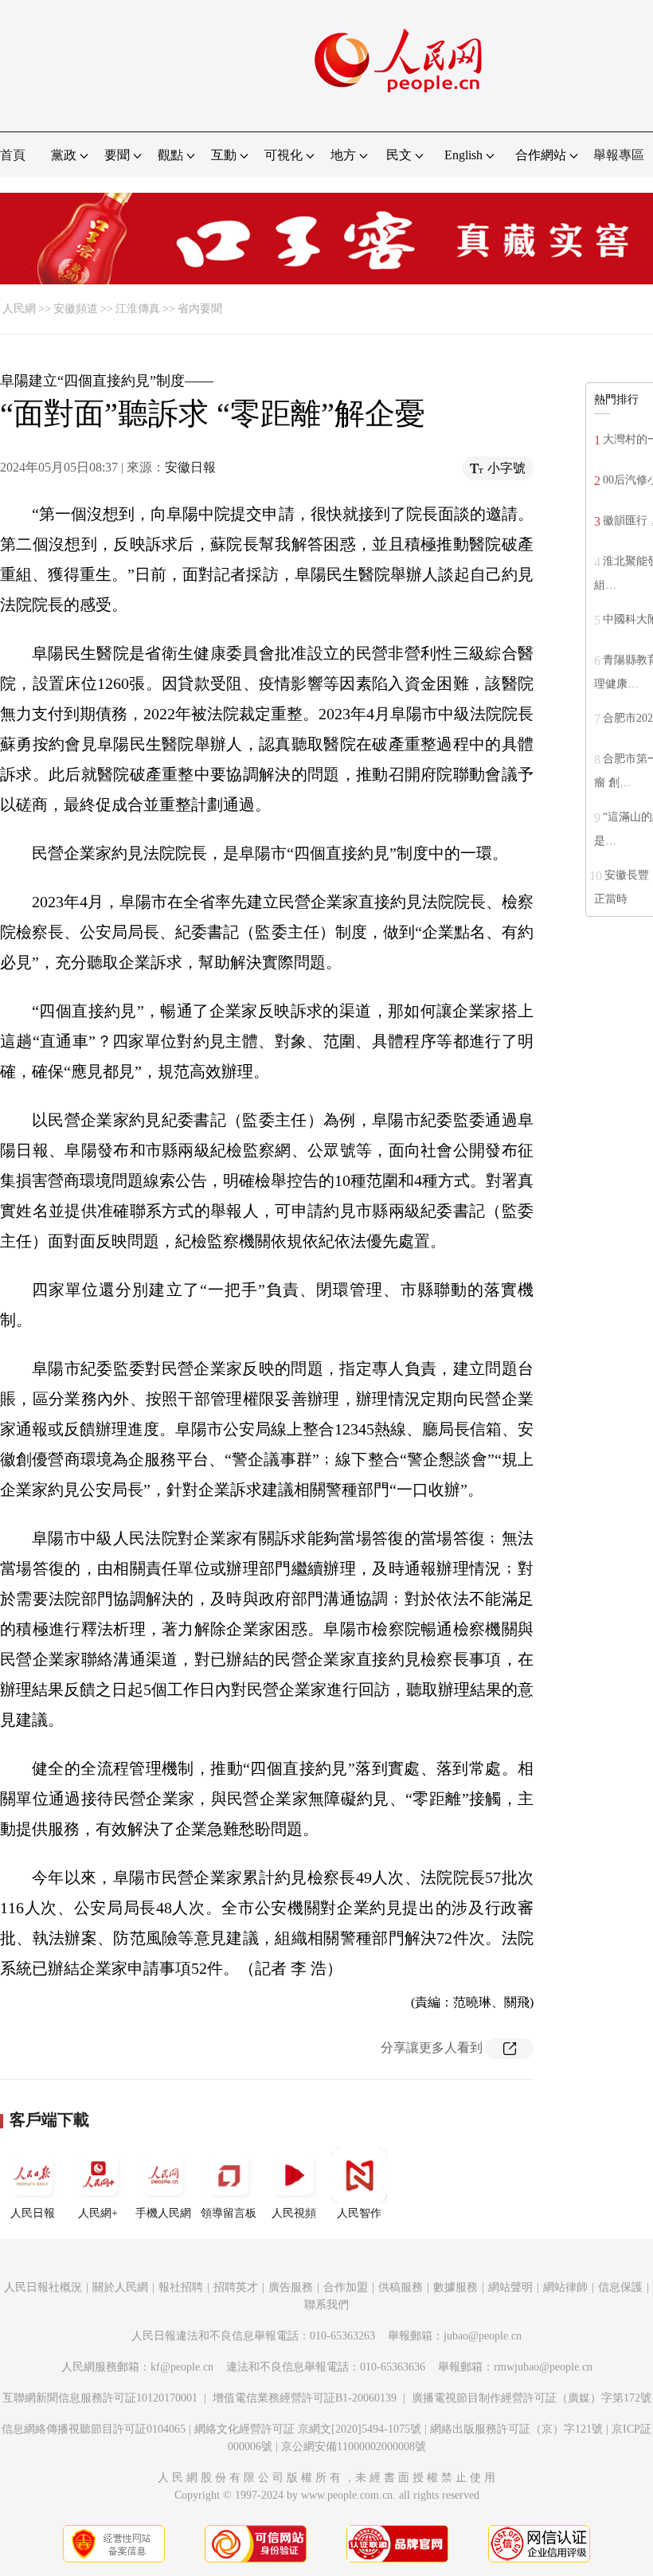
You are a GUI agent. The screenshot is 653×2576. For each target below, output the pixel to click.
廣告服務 (291, 2287)
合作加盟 (346, 2287)
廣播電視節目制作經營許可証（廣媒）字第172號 (532, 2398)
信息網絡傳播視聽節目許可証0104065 (94, 2429)
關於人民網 (120, 2287)
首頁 (13, 155)
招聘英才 (236, 2287)
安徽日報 (190, 467)
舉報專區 (619, 155)
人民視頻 (294, 2213)
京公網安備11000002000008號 (354, 2447)
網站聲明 (510, 2287)
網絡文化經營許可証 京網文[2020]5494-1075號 (308, 2429)
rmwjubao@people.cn (543, 2367)
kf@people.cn (182, 2367)
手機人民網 (163, 2213)
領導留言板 (229, 2213)
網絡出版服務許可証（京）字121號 (516, 2429)
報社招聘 (181, 2287)
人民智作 (359, 2213)
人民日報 (33, 2213)
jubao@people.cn (483, 2336)
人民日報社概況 (43, 2287)
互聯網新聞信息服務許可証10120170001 (100, 2398)
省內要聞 (200, 309)
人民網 (19, 309)
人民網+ (98, 2213)
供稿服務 (401, 2287)
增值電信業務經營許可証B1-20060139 (305, 2398)
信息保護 (620, 2287)
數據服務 (456, 2287)
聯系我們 (326, 2305)
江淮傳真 (138, 309)
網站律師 (565, 2287)
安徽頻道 (76, 309)
